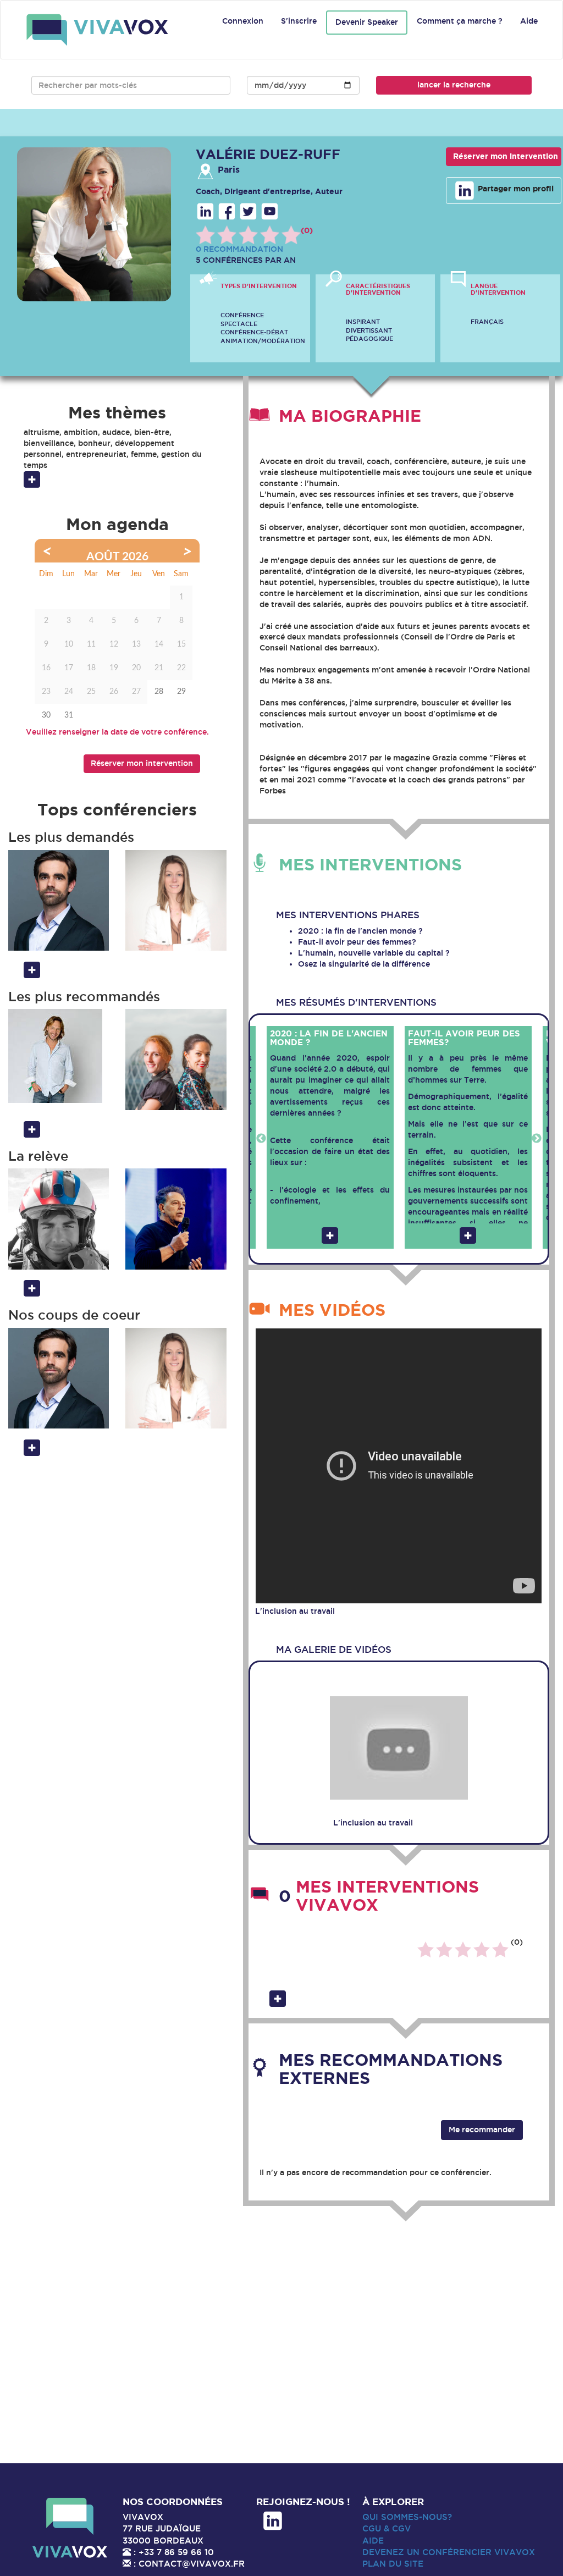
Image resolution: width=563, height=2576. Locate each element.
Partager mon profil (515, 189)
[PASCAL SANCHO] (176, 1219)
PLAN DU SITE (393, 2564)
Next (537, 1139)
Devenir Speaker (367, 22)
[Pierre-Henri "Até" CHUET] (59, 1219)
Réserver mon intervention (506, 156)
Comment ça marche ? (460, 21)
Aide (529, 21)
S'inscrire (299, 21)
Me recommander (482, 2130)
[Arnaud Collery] (59, 1056)
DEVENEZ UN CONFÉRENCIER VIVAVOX (449, 2552)
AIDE (373, 2541)
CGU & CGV (387, 2528)
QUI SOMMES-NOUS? (407, 2517)
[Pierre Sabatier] (59, 900)
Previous (261, 1139)
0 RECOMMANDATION (239, 249)
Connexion (243, 21)
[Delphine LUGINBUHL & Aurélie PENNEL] (176, 1059)
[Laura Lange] (176, 900)
